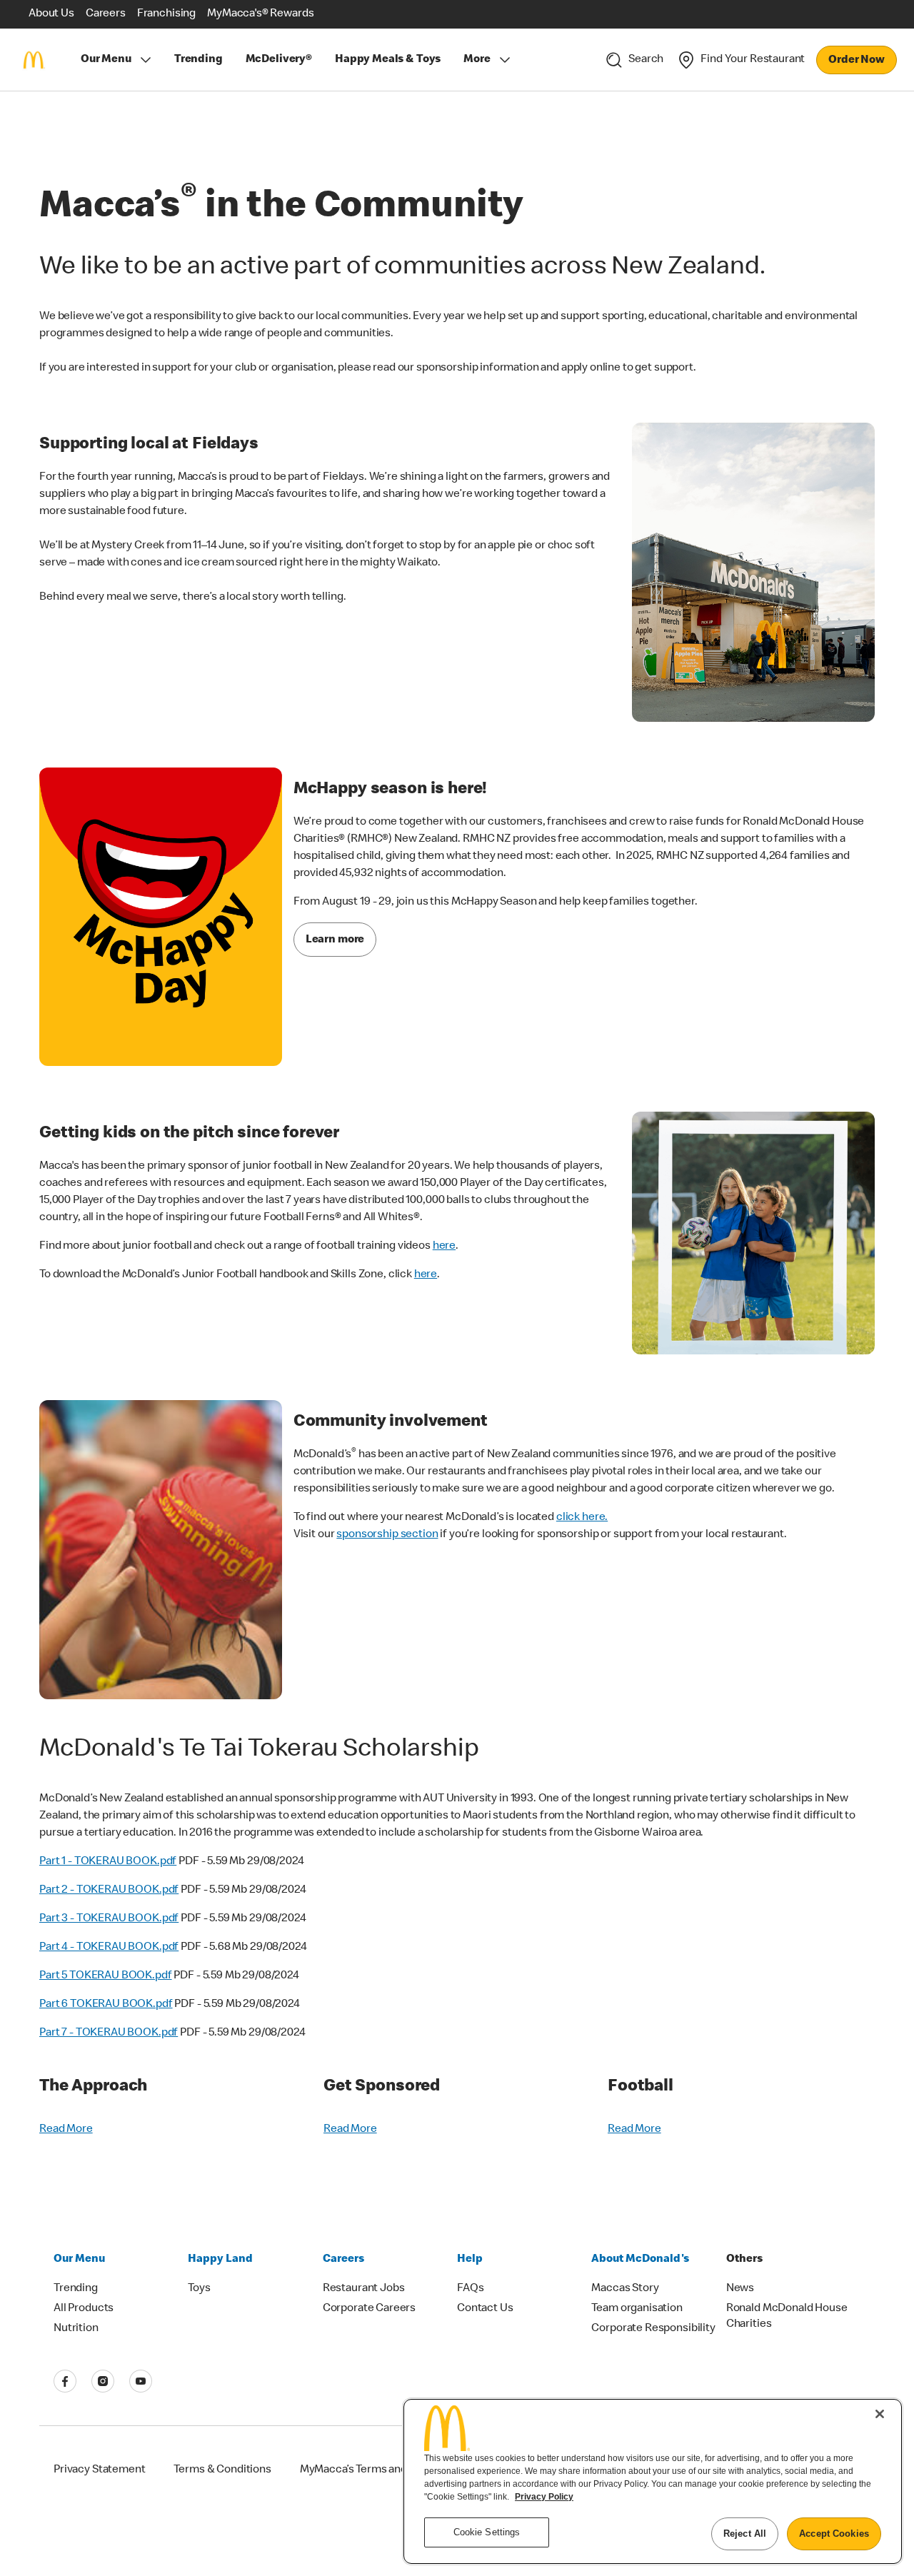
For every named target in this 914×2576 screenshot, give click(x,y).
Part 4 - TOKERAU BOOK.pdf (109, 1948)
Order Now (857, 61)
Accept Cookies (834, 2534)
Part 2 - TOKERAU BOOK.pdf (109, 1891)
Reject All (745, 2534)
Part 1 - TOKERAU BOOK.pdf (108, 1862)
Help (470, 2260)
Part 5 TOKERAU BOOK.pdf (106, 1976)
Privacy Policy (544, 2497)
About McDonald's (640, 2260)
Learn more (335, 940)
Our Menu (106, 60)
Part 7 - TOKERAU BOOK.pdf (109, 2033)
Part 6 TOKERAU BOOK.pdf (106, 2005)
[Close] (880, 2414)
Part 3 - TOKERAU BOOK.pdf (109, 1919)
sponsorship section (387, 1535)
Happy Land (220, 2260)
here (444, 1247)
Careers (343, 2260)
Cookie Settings (487, 2532)
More (477, 60)
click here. (582, 1518)
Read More (66, 2130)
